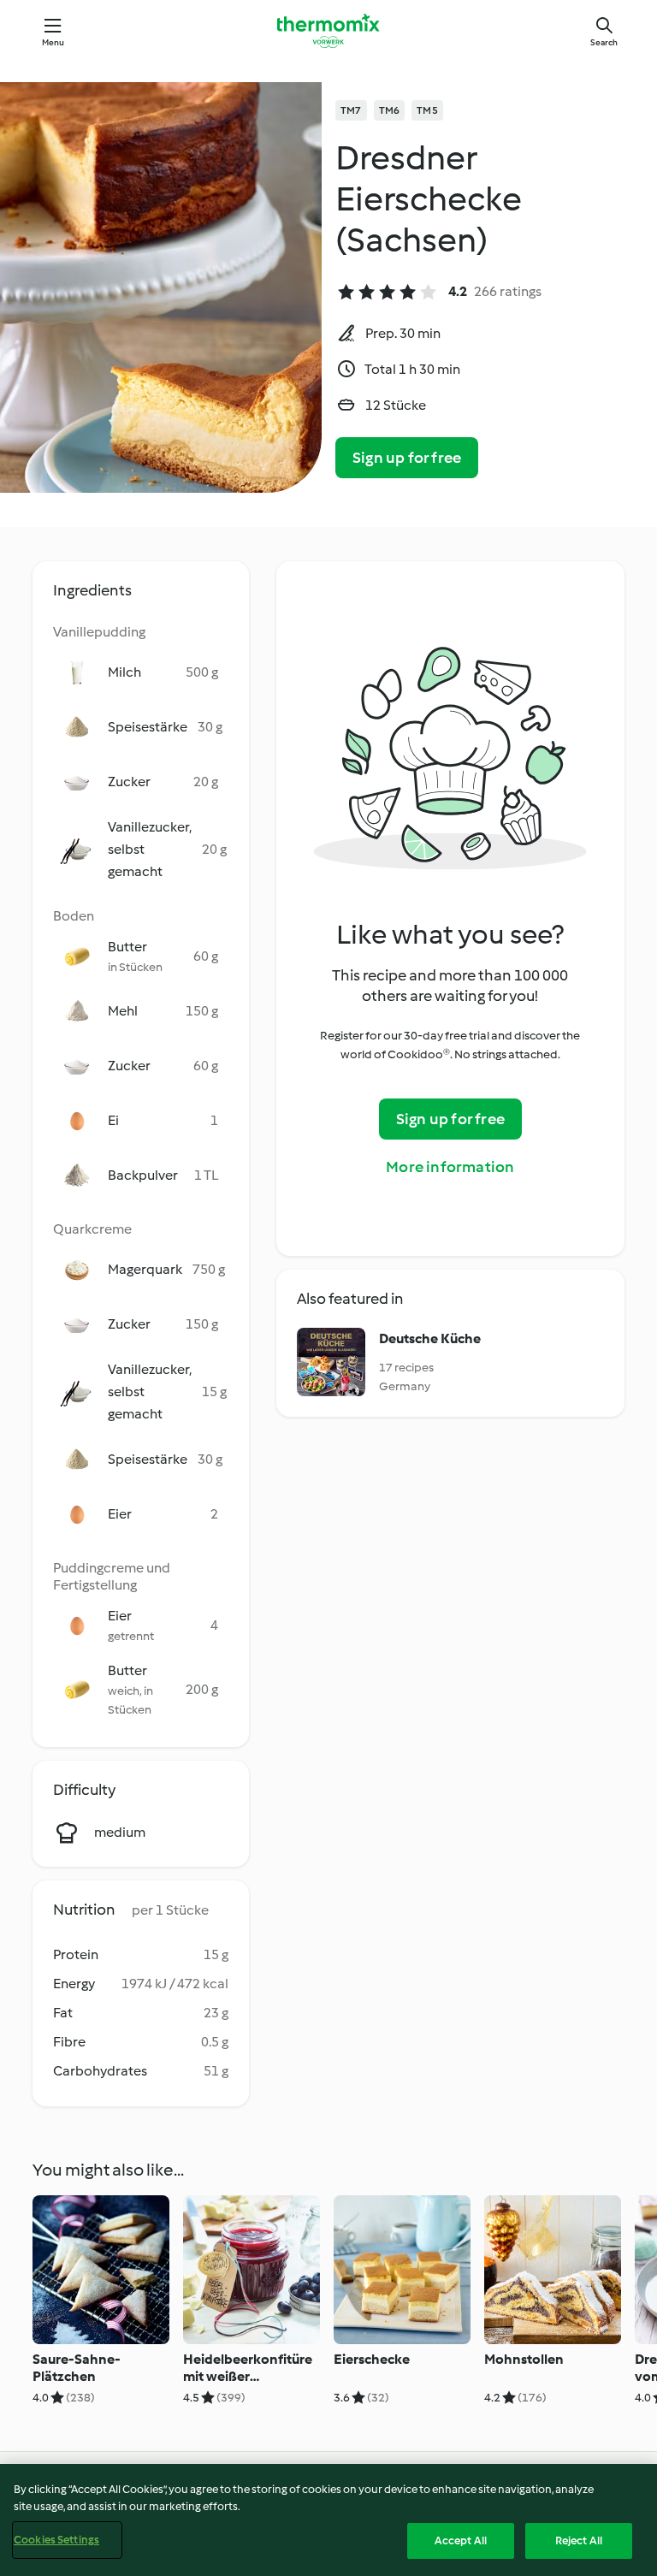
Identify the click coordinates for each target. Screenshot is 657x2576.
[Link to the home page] (328, 31)
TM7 (351, 110)
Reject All (579, 2540)
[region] (328, 2520)
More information (450, 1167)
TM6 (390, 110)
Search (604, 42)
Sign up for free (407, 458)
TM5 (427, 110)
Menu (53, 42)
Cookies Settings (56, 2540)
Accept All (461, 2540)
